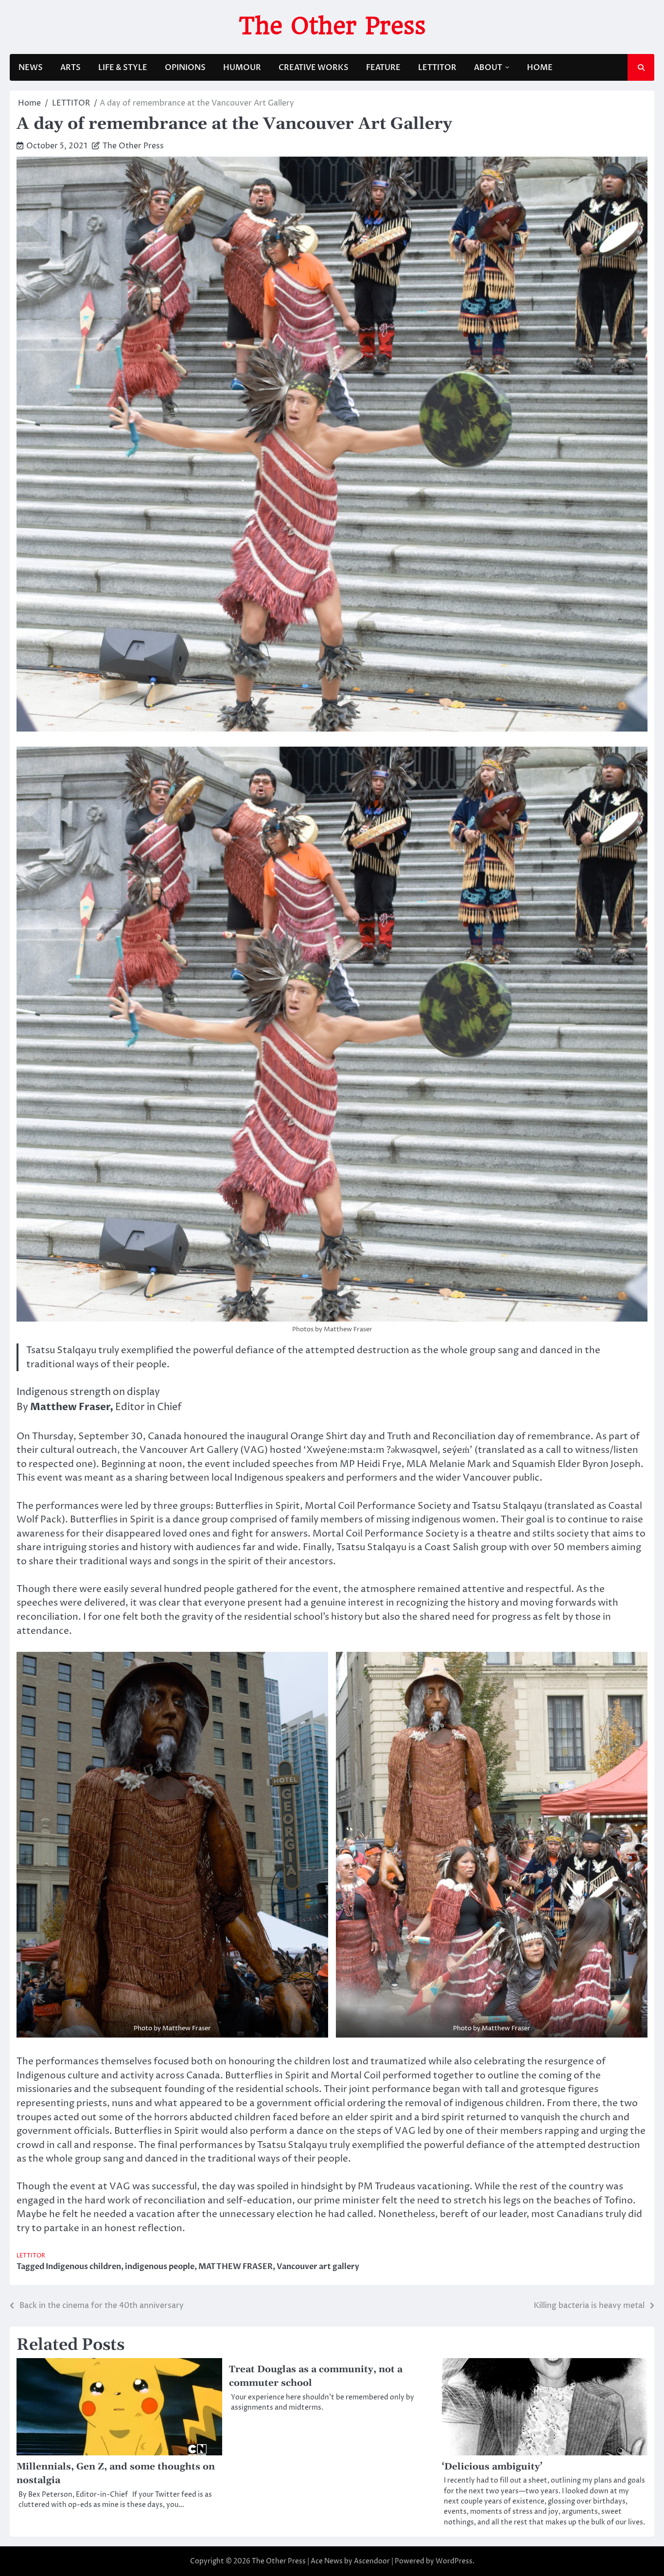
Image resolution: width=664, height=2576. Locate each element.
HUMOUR (242, 68)
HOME (540, 68)
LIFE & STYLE (123, 68)
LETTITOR (437, 68)
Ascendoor (372, 2561)
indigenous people (160, 2267)
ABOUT (488, 68)
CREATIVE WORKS (314, 68)
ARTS (70, 68)
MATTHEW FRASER (236, 2267)
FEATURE (383, 68)
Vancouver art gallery (318, 2267)
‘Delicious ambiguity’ (492, 2467)
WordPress (454, 2561)
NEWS (31, 68)
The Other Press (332, 26)
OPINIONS (185, 68)
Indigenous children (83, 2267)
